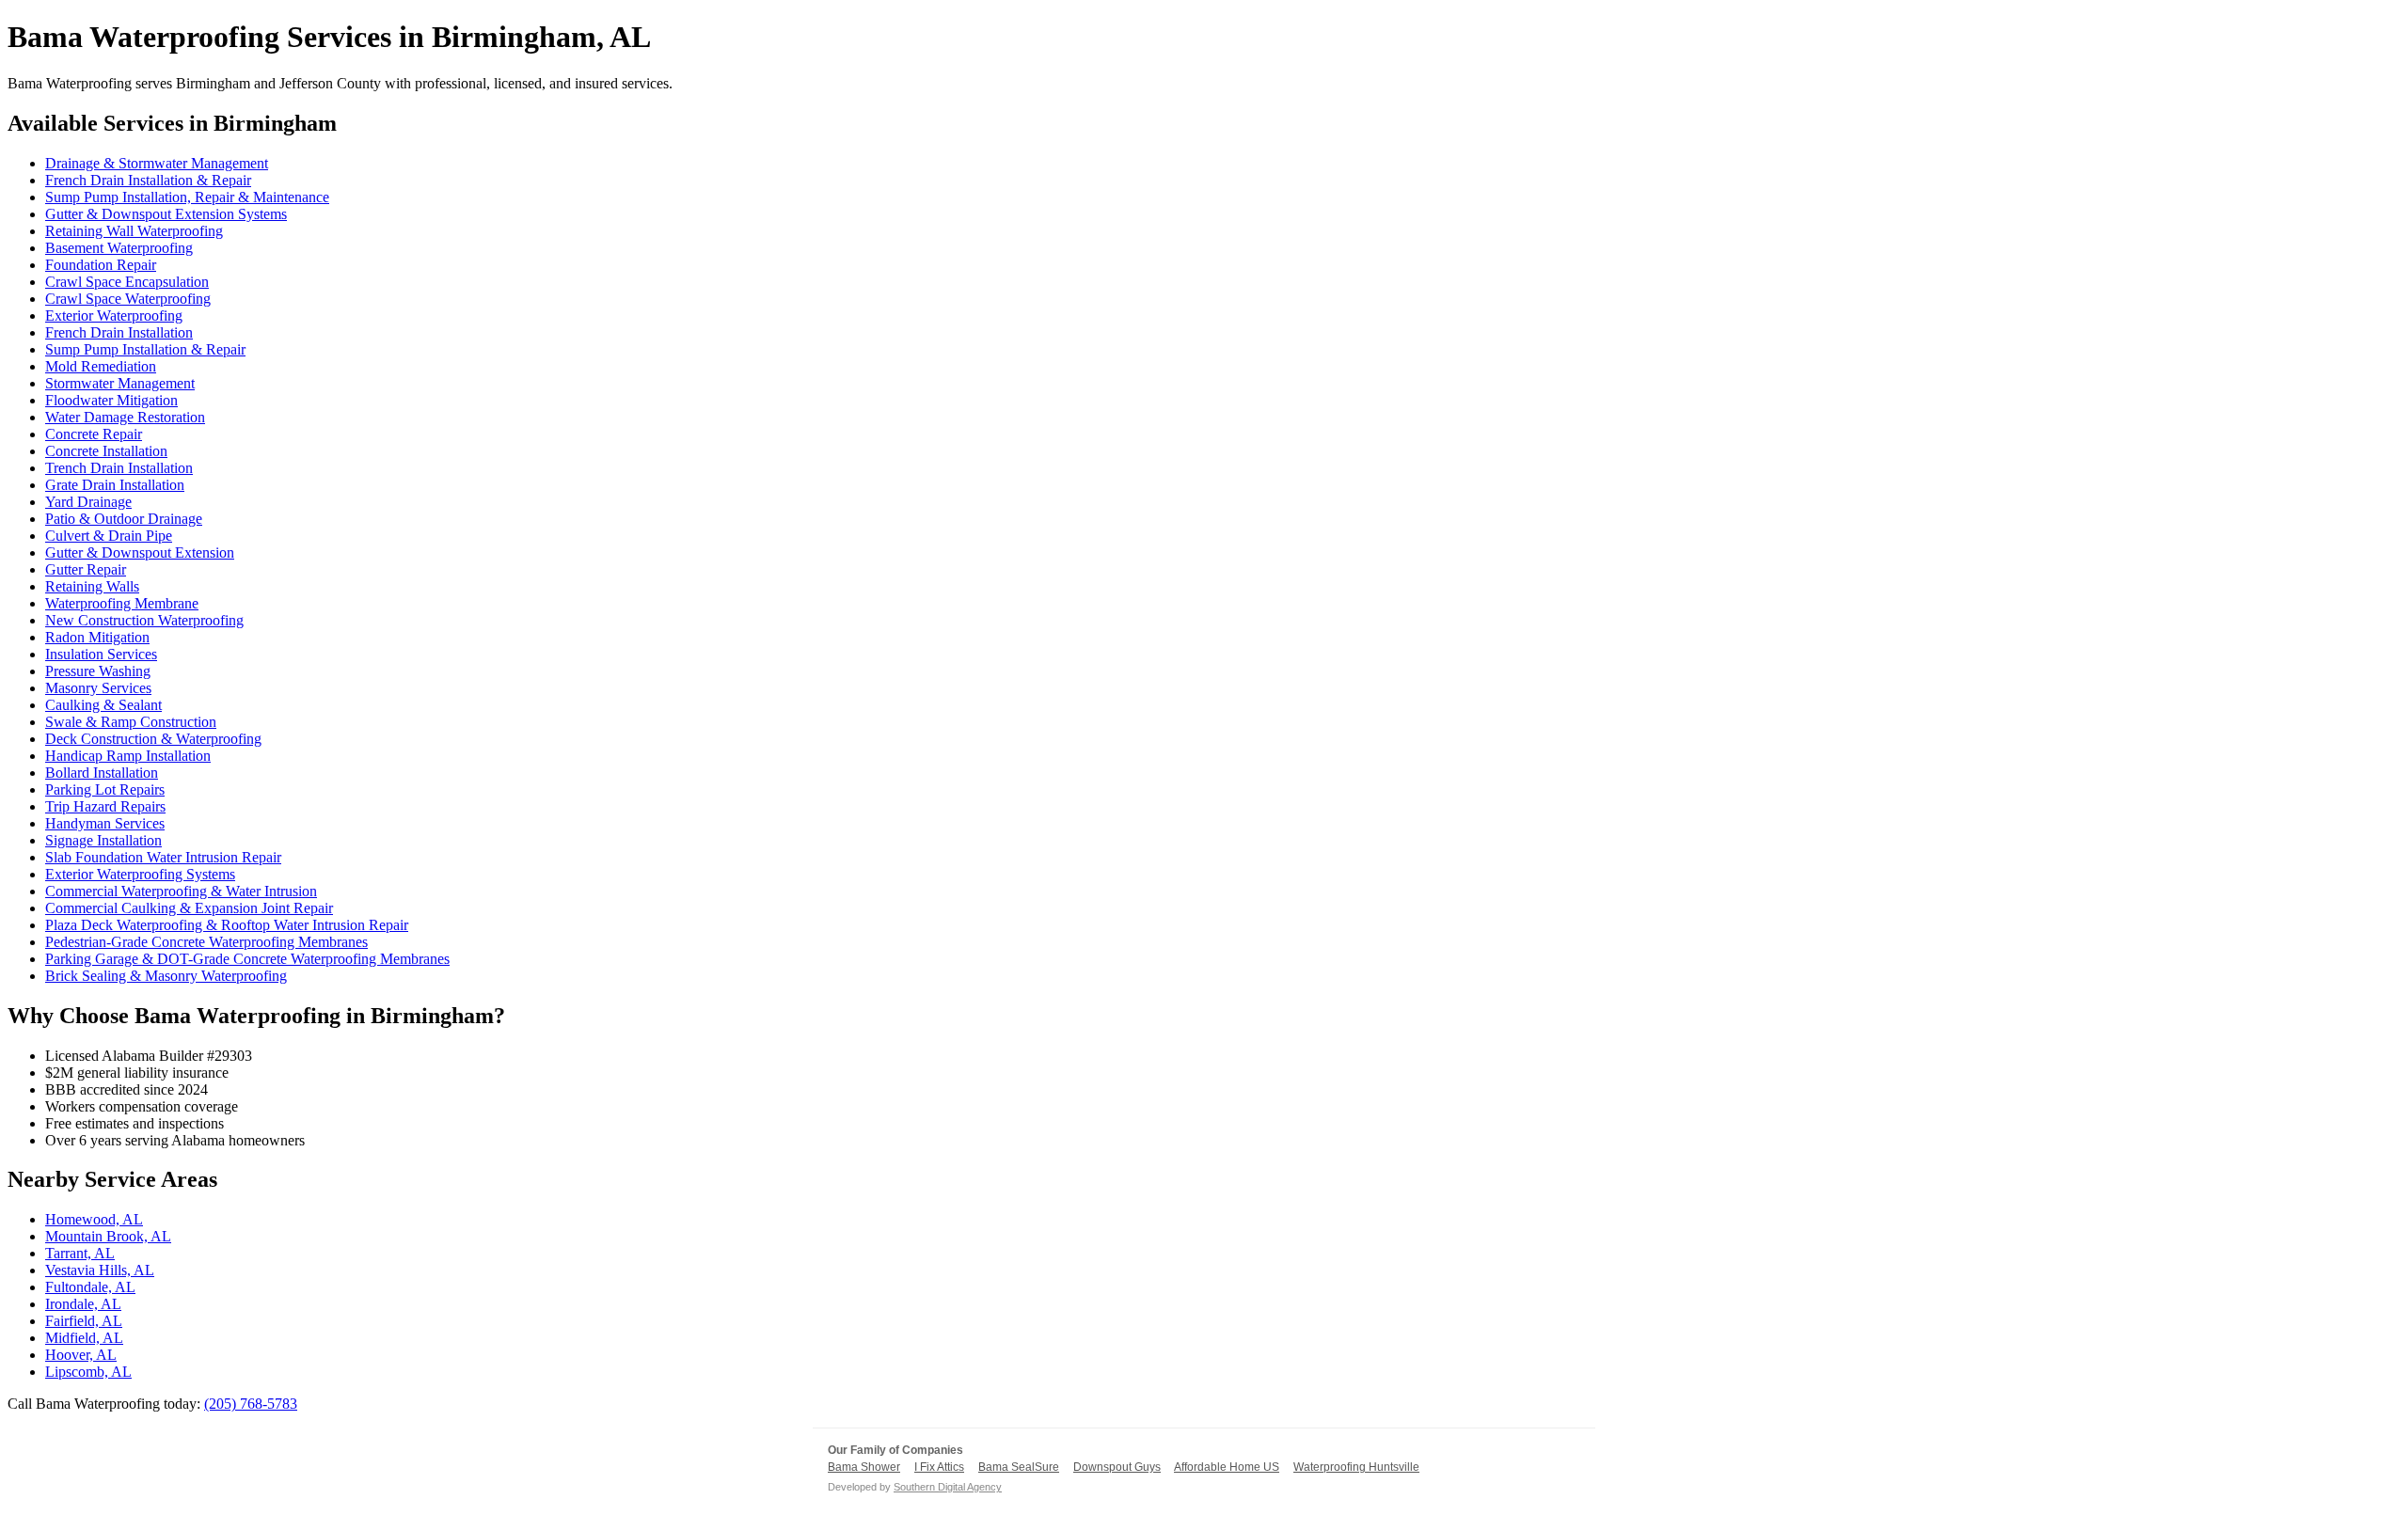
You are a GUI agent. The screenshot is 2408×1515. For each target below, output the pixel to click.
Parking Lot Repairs (105, 789)
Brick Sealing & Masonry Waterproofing (166, 976)
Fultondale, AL (90, 1287)
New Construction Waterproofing (144, 620)
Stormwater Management (120, 383)
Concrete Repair (94, 434)
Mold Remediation (101, 366)
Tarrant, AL (80, 1253)
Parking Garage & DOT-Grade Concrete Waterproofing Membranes (247, 959)
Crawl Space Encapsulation (127, 282)
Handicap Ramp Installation (128, 756)
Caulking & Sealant (103, 705)
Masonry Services (98, 688)
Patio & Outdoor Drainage (124, 519)
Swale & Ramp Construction (131, 722)
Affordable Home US (1227, 1467)
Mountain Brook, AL (108, 1236)
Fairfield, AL (84, 1321)
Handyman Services (105, 823)
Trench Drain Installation (119, 468)
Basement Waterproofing (119, 248)
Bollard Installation (102, 773)
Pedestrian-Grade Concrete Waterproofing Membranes (206, 942)
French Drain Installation (119, 332)
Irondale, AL (83, 1304)
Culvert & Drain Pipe (109, 536)
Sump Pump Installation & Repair (145, 349)
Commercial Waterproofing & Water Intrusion (181, 891)
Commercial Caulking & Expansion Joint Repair (189, 908)
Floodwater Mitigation (111, 400)
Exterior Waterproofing (114, 316)
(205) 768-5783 (251, 1404)
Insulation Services (101, 654)
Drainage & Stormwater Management (157, 163)
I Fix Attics (939, 1467)
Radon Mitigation (97, 637)
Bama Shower (864, 1467)
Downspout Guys (1117, 1467)
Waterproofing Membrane (122, 603)
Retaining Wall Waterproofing (134, 231)
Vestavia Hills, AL (100, 1270)
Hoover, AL (81, 1355)
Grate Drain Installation (115, 485)
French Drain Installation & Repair (148, 180)
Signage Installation (103, 840)
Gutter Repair (86, 569)
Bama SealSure (1019, 1467)
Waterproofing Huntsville (1356, 1467)
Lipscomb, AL (88, 1372)
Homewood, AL (94, 1219)
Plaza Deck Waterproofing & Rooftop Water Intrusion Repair (227, 925)
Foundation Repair (101, 265)
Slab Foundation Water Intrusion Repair (163, 857)
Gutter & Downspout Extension (140, 552)
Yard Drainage (88, 502)
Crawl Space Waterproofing (128, 299)
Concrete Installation (106, 451)
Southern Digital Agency (948, 1487)
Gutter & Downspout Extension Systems (166, 214)
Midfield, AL (84, 1338)
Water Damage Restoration (125, 417)
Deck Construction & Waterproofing (153, 739)
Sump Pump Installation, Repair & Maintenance (187, 197)
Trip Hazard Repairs (105, 806)
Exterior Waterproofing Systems (140, 874)
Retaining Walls (92, 586)
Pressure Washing (98, 671)
